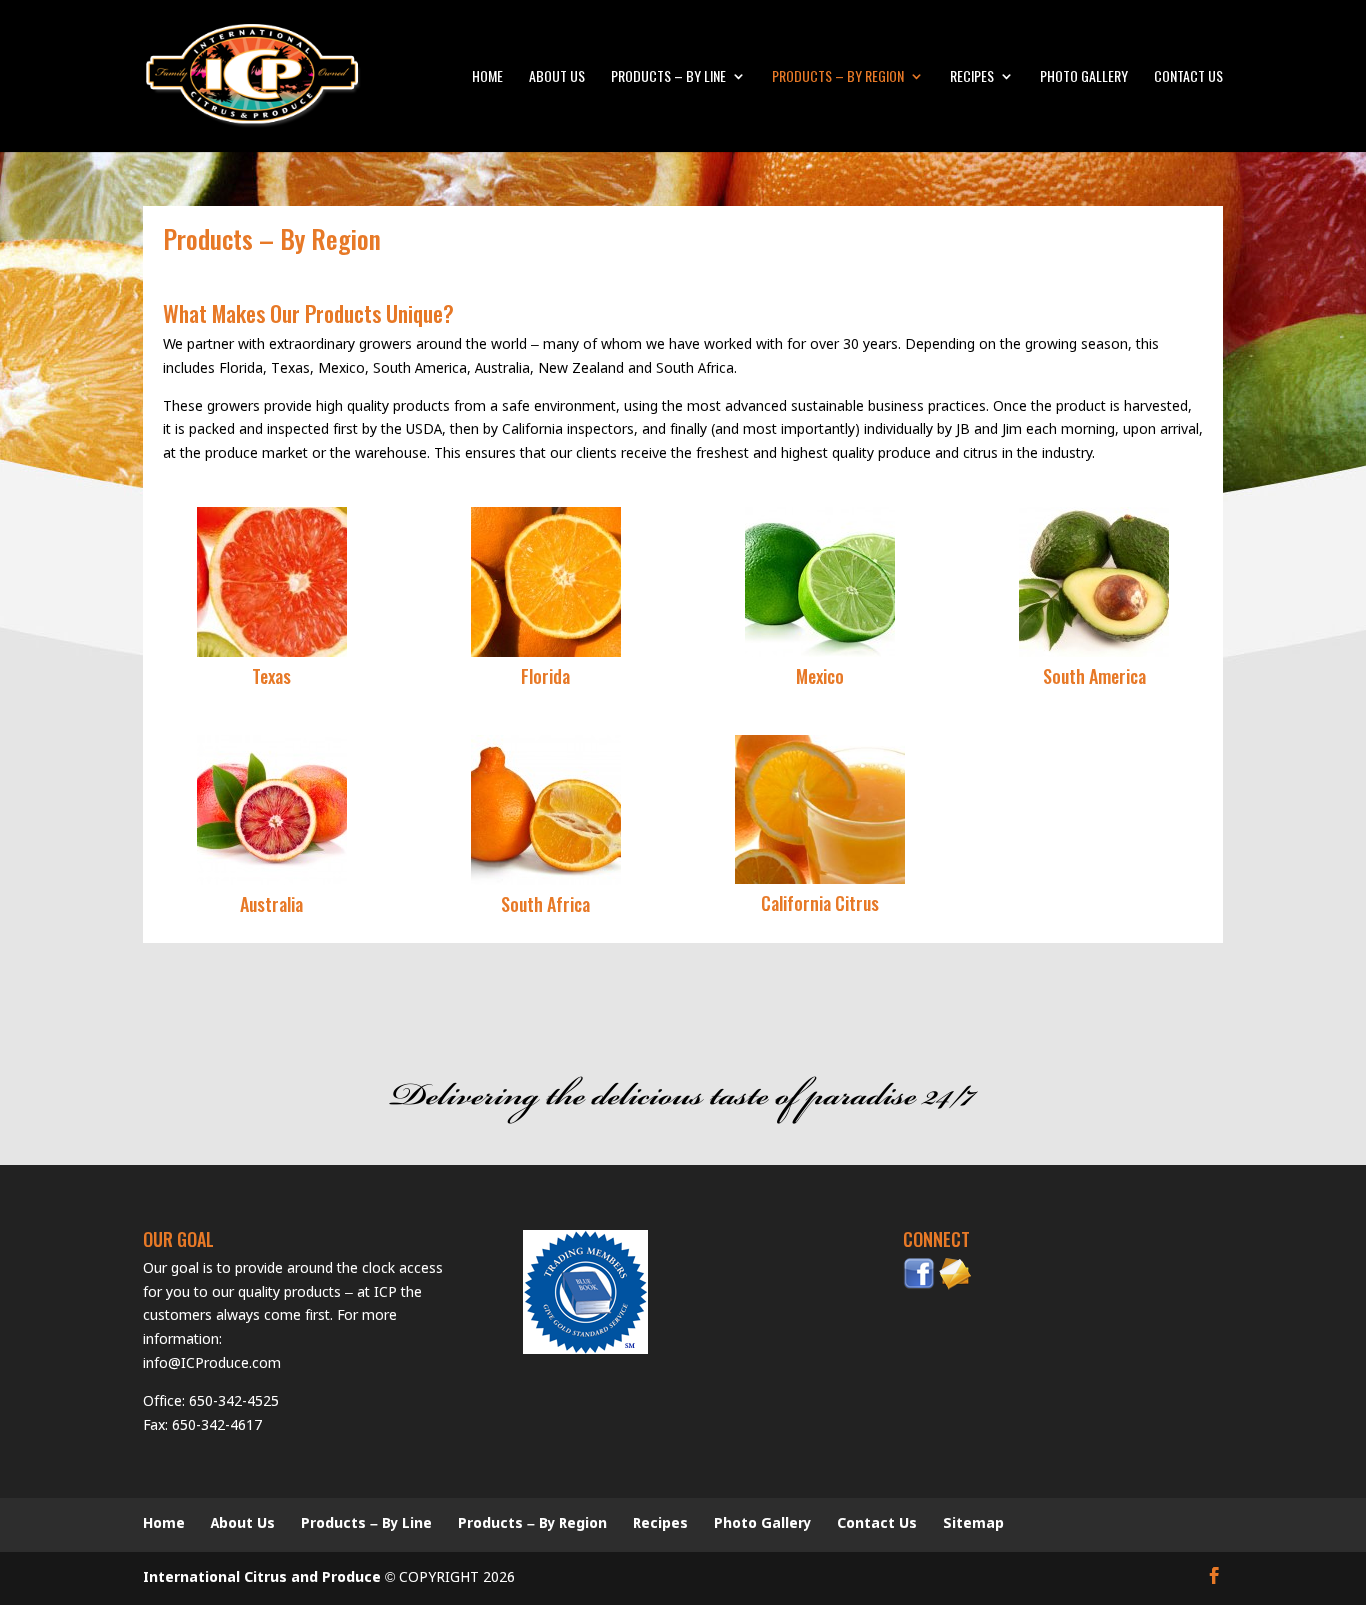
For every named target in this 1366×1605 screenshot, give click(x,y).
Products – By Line (668, 77)
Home (487, 77)
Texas (271, 676)
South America (1094, 676)
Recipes (972, 77)
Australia (271, 904)
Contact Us (1188, 77)
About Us (557, 77)
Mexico (820, 676)
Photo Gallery (1084, 77)
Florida (545, 676)
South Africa (545, 904)
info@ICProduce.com (212, 1364)
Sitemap (973, 1524)
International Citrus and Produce (262, 1578)
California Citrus (820, 903)
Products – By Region (838, 77)
